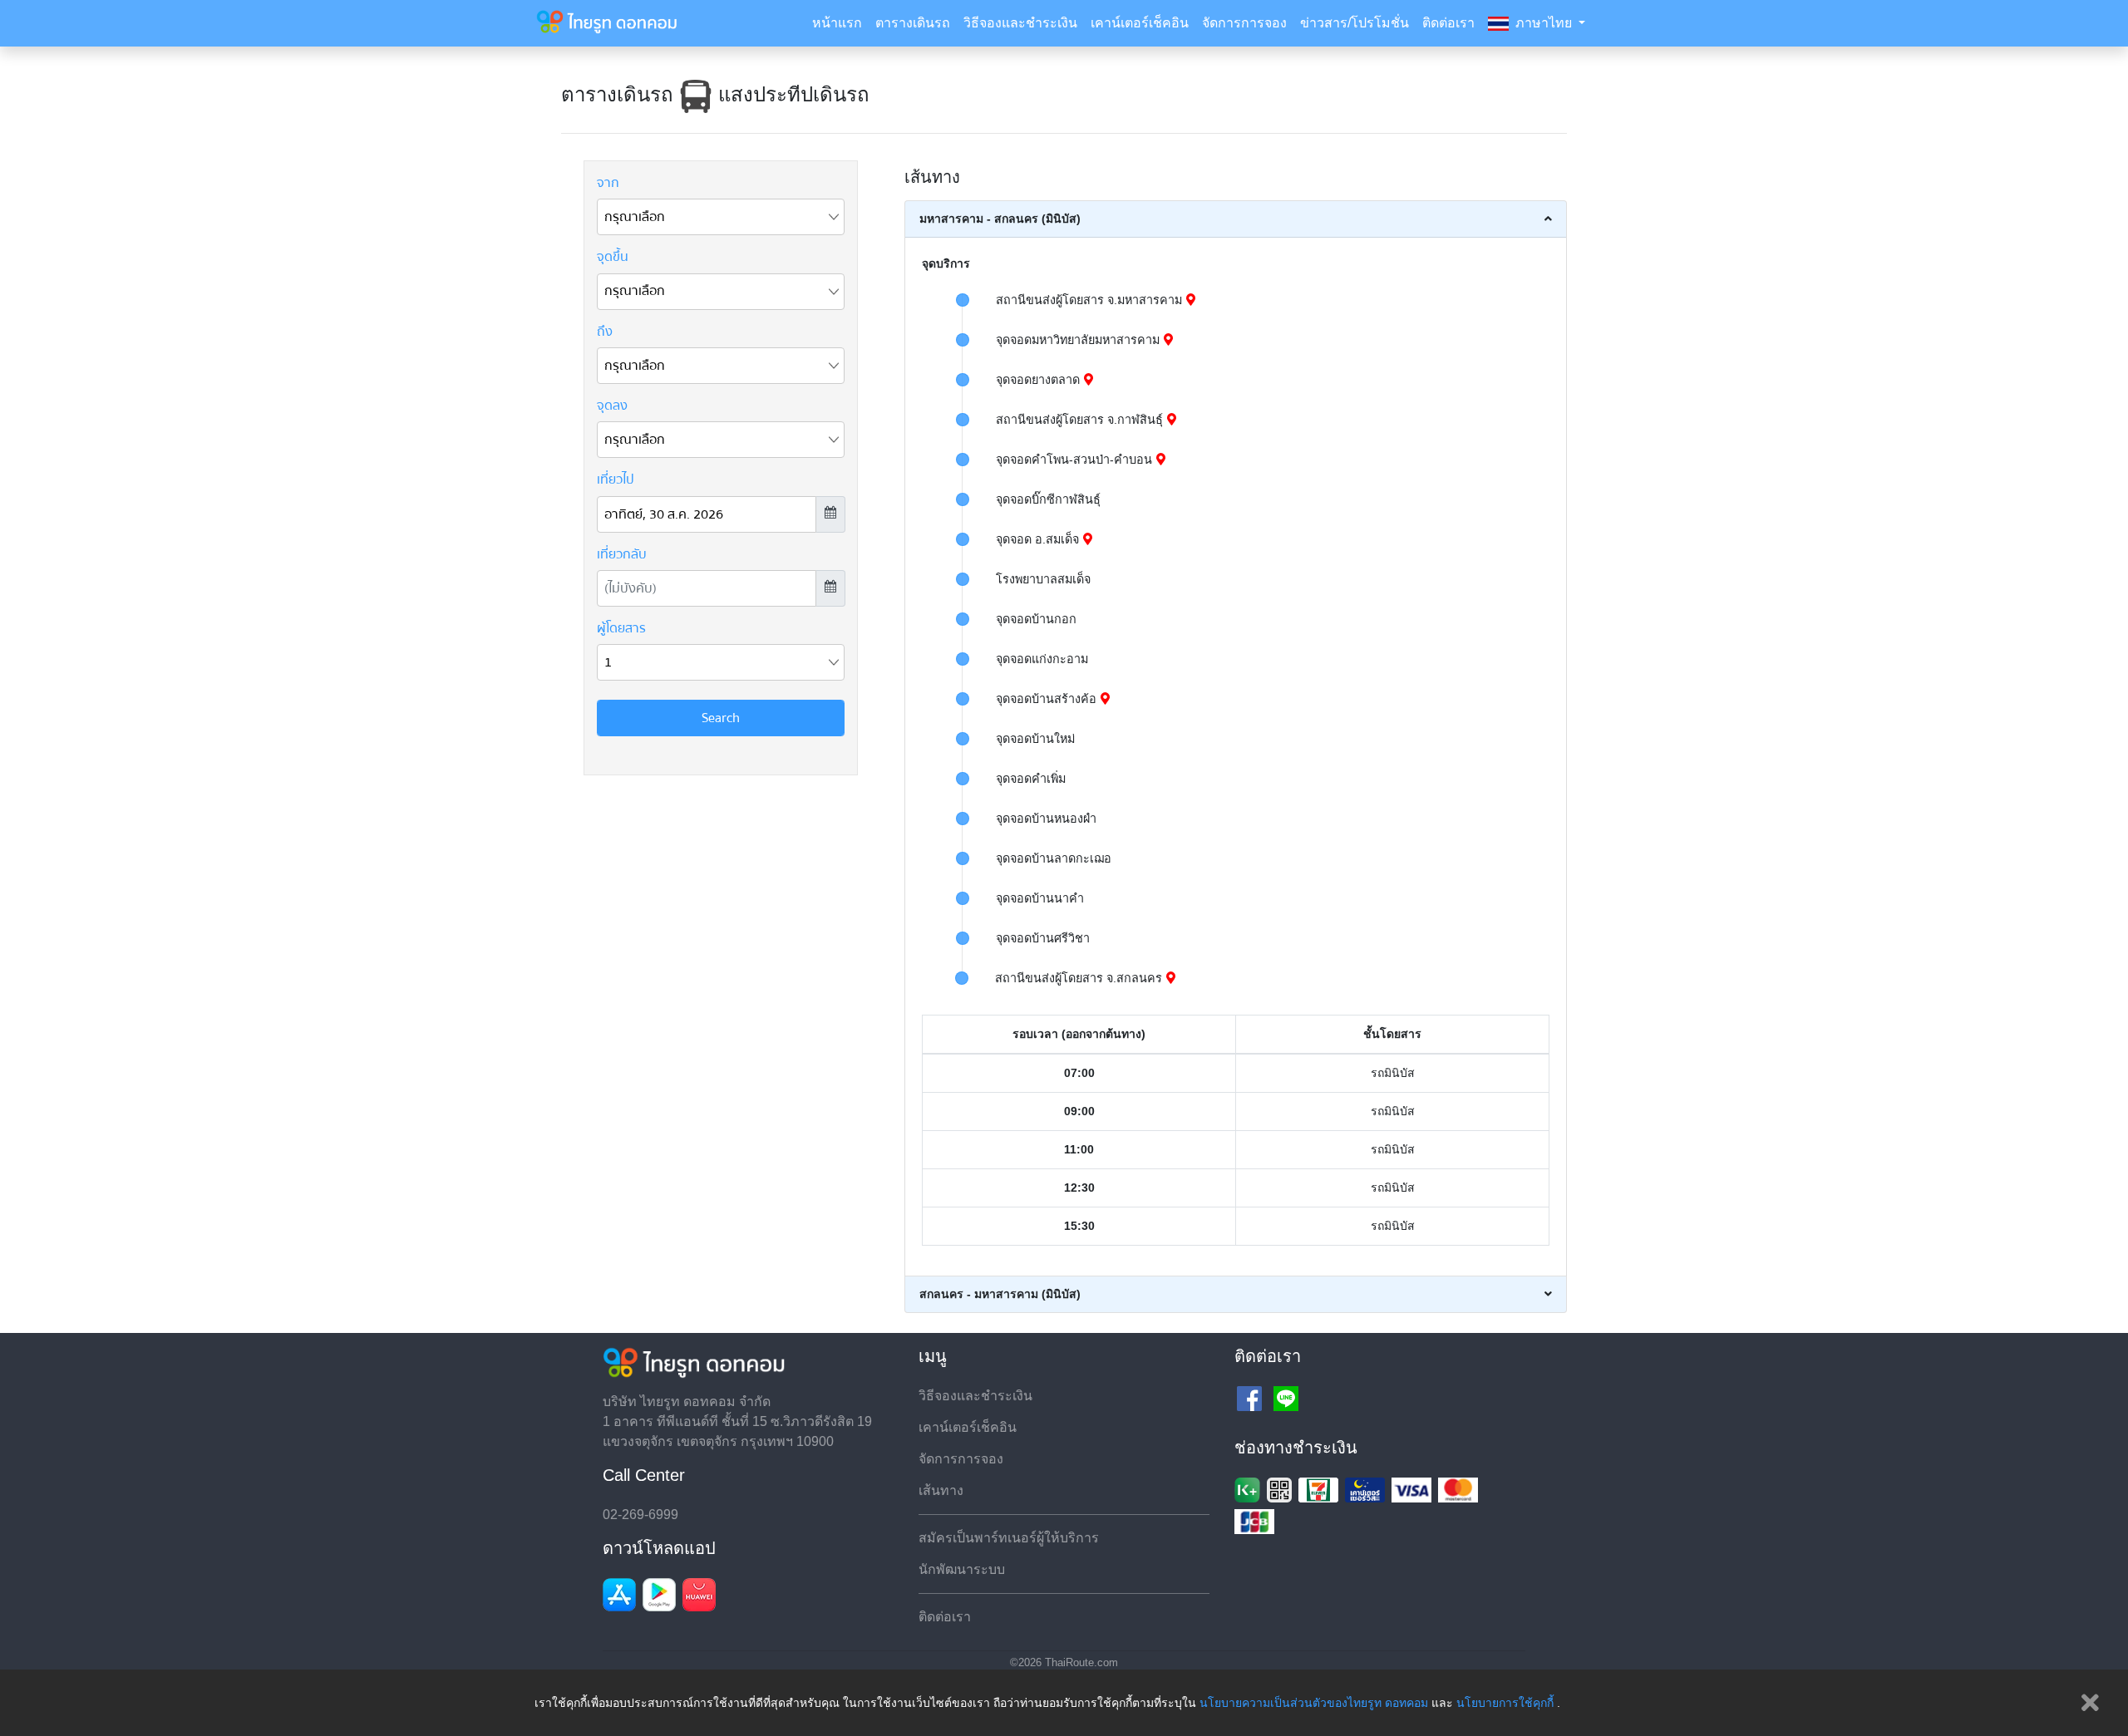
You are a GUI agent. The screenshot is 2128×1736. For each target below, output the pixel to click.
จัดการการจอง (1244, 23)
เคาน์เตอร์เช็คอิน (1140, 23)
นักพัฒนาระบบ (962, 1569)
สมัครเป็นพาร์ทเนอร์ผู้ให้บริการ (1009, 1538)
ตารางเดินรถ (913, 23)
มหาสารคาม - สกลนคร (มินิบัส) (1000, 219)
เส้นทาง (941, 1490)
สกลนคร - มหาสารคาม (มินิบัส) (1000, 1294)
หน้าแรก (837, 23)
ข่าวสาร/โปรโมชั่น (1355, 23)
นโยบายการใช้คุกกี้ (1505, 1703)
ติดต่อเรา (1448, 23)
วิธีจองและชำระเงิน (1020, 23)
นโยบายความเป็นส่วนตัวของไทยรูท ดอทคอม (1314, 1703)
